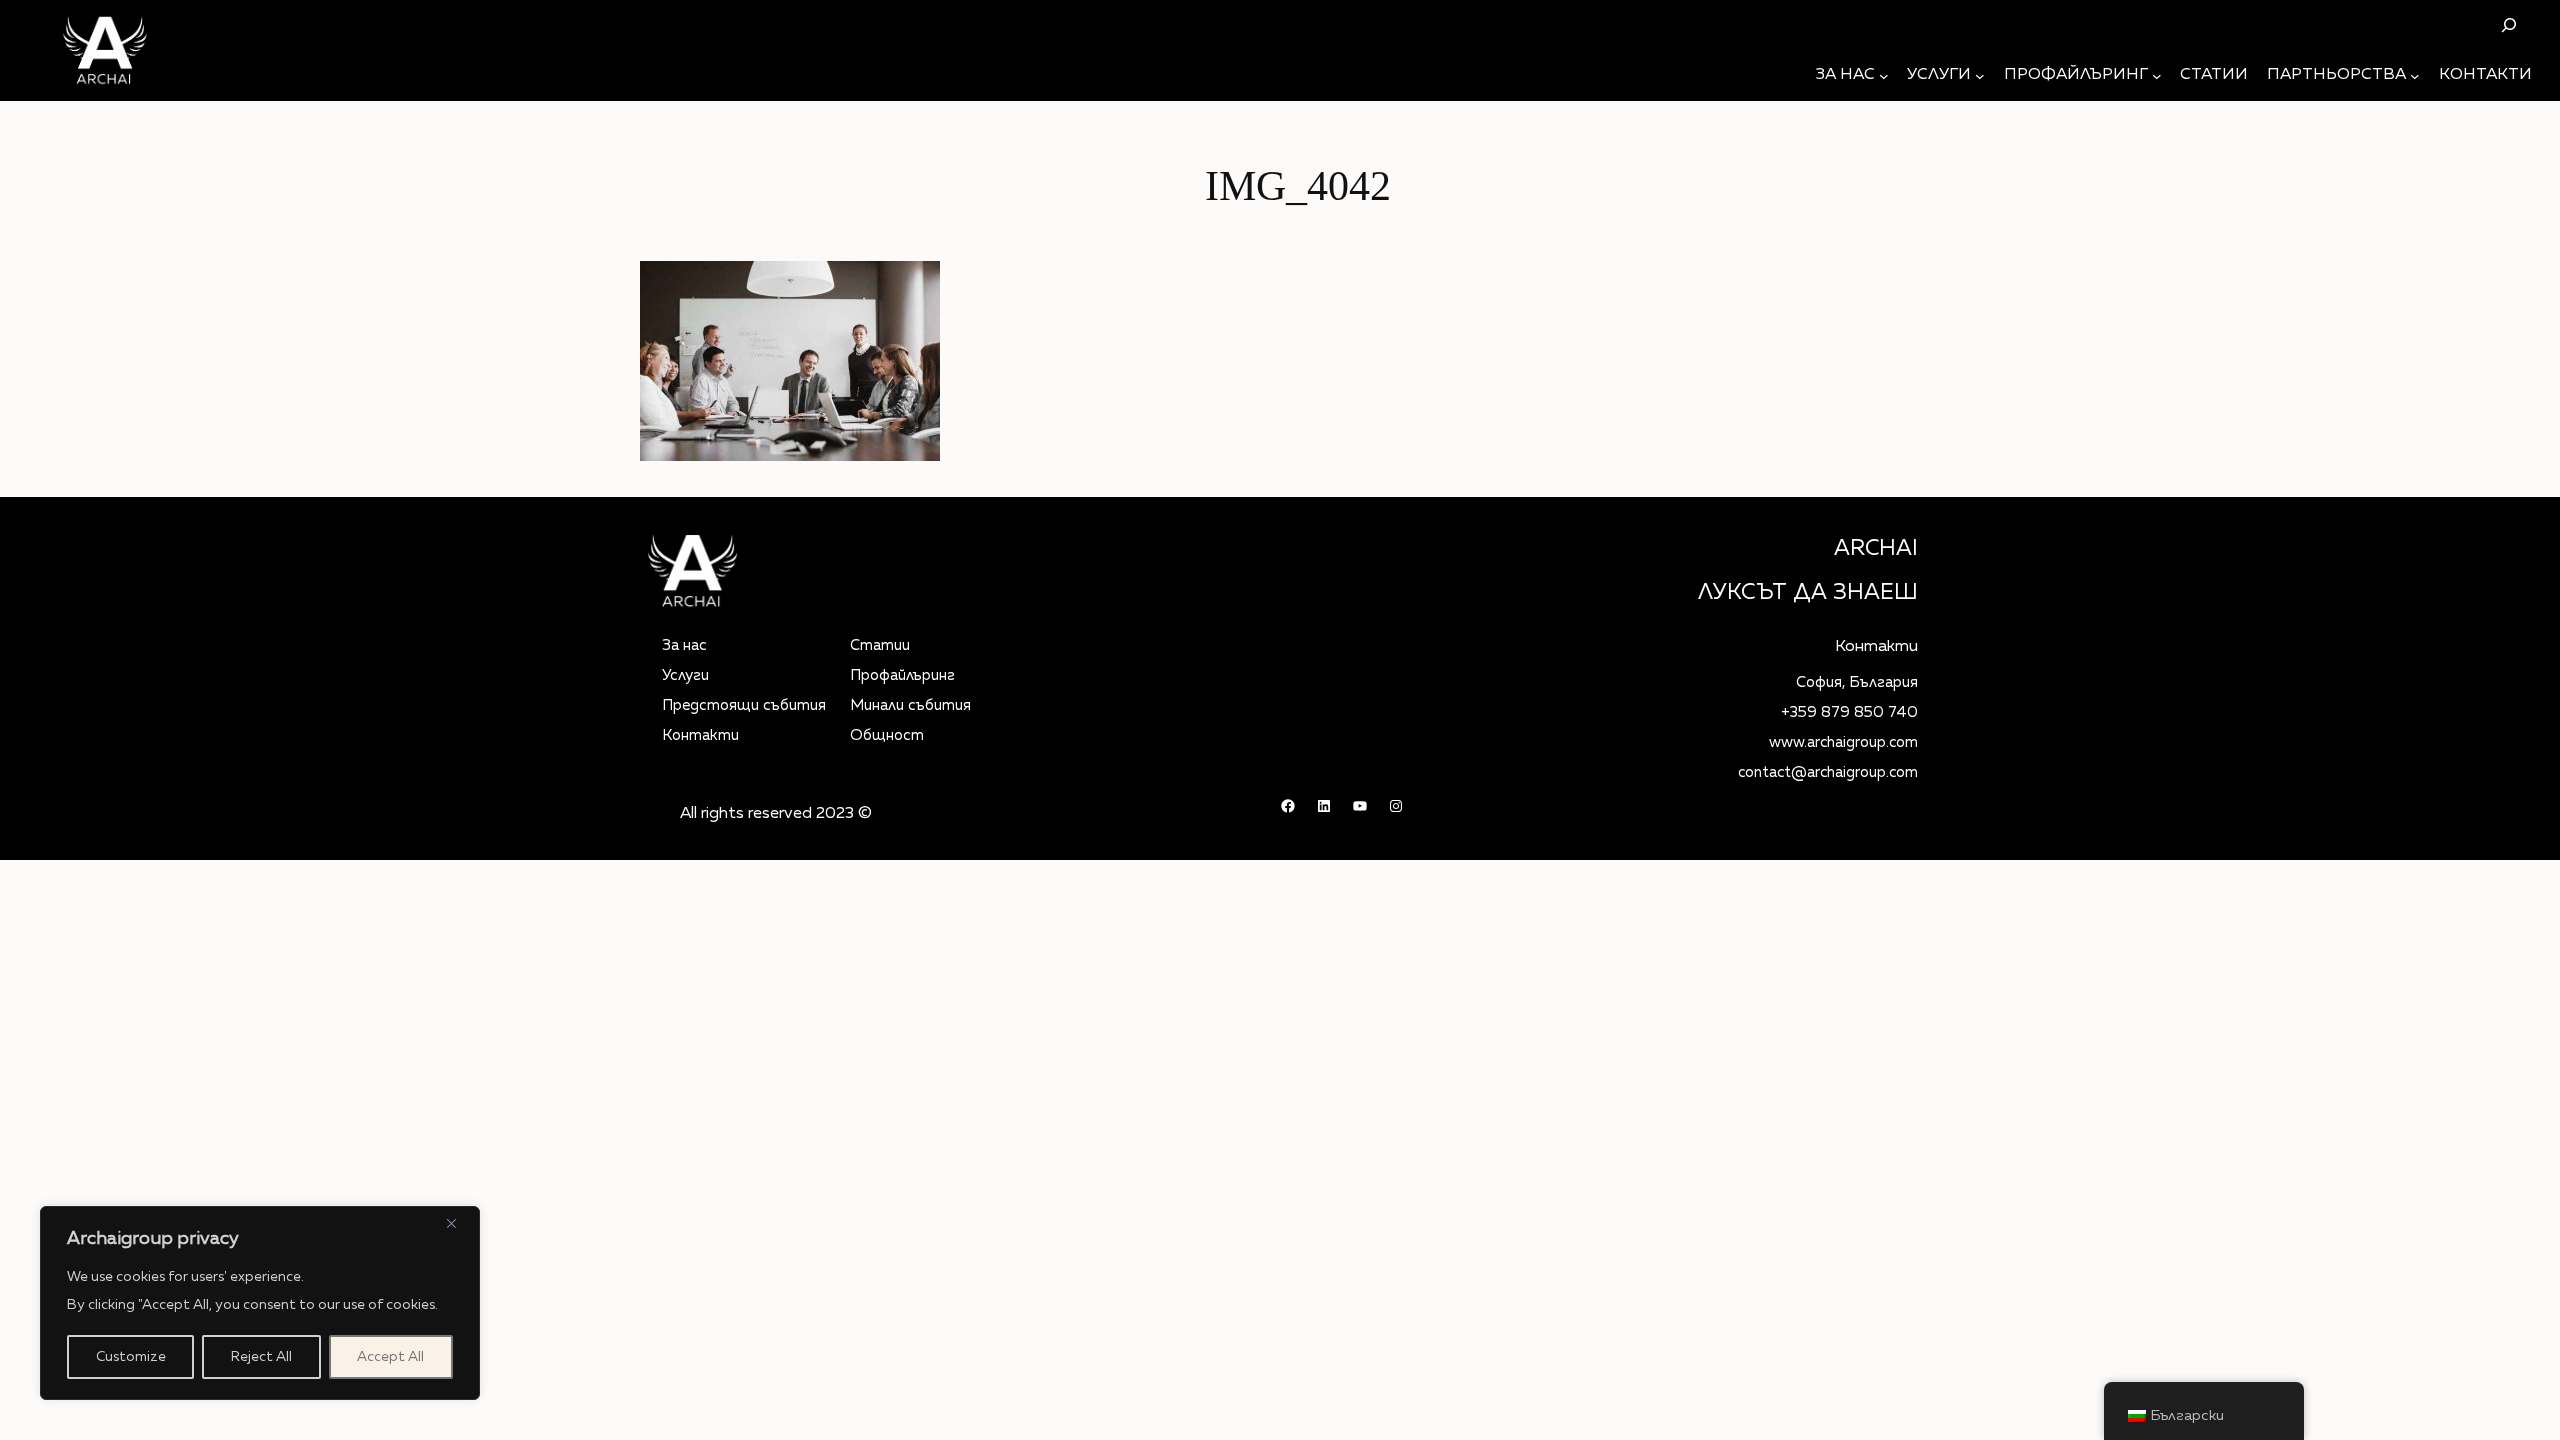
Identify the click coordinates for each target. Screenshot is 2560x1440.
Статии (880, 645)
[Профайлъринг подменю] (2157, 76)
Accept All (390, 1357)
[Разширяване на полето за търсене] (2508, 24)
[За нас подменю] (1884, 76)
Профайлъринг (902, 675)
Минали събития (910, 705)
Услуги (685, 675)
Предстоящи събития (744, 705)
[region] (260, 1303)
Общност (887, 735)
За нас (684, 645)
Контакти (700, 735)
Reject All (261, 1357)
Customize (131, 1357)
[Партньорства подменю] (2415, 76)
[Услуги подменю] (1980, 76)
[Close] (459, 1223)
